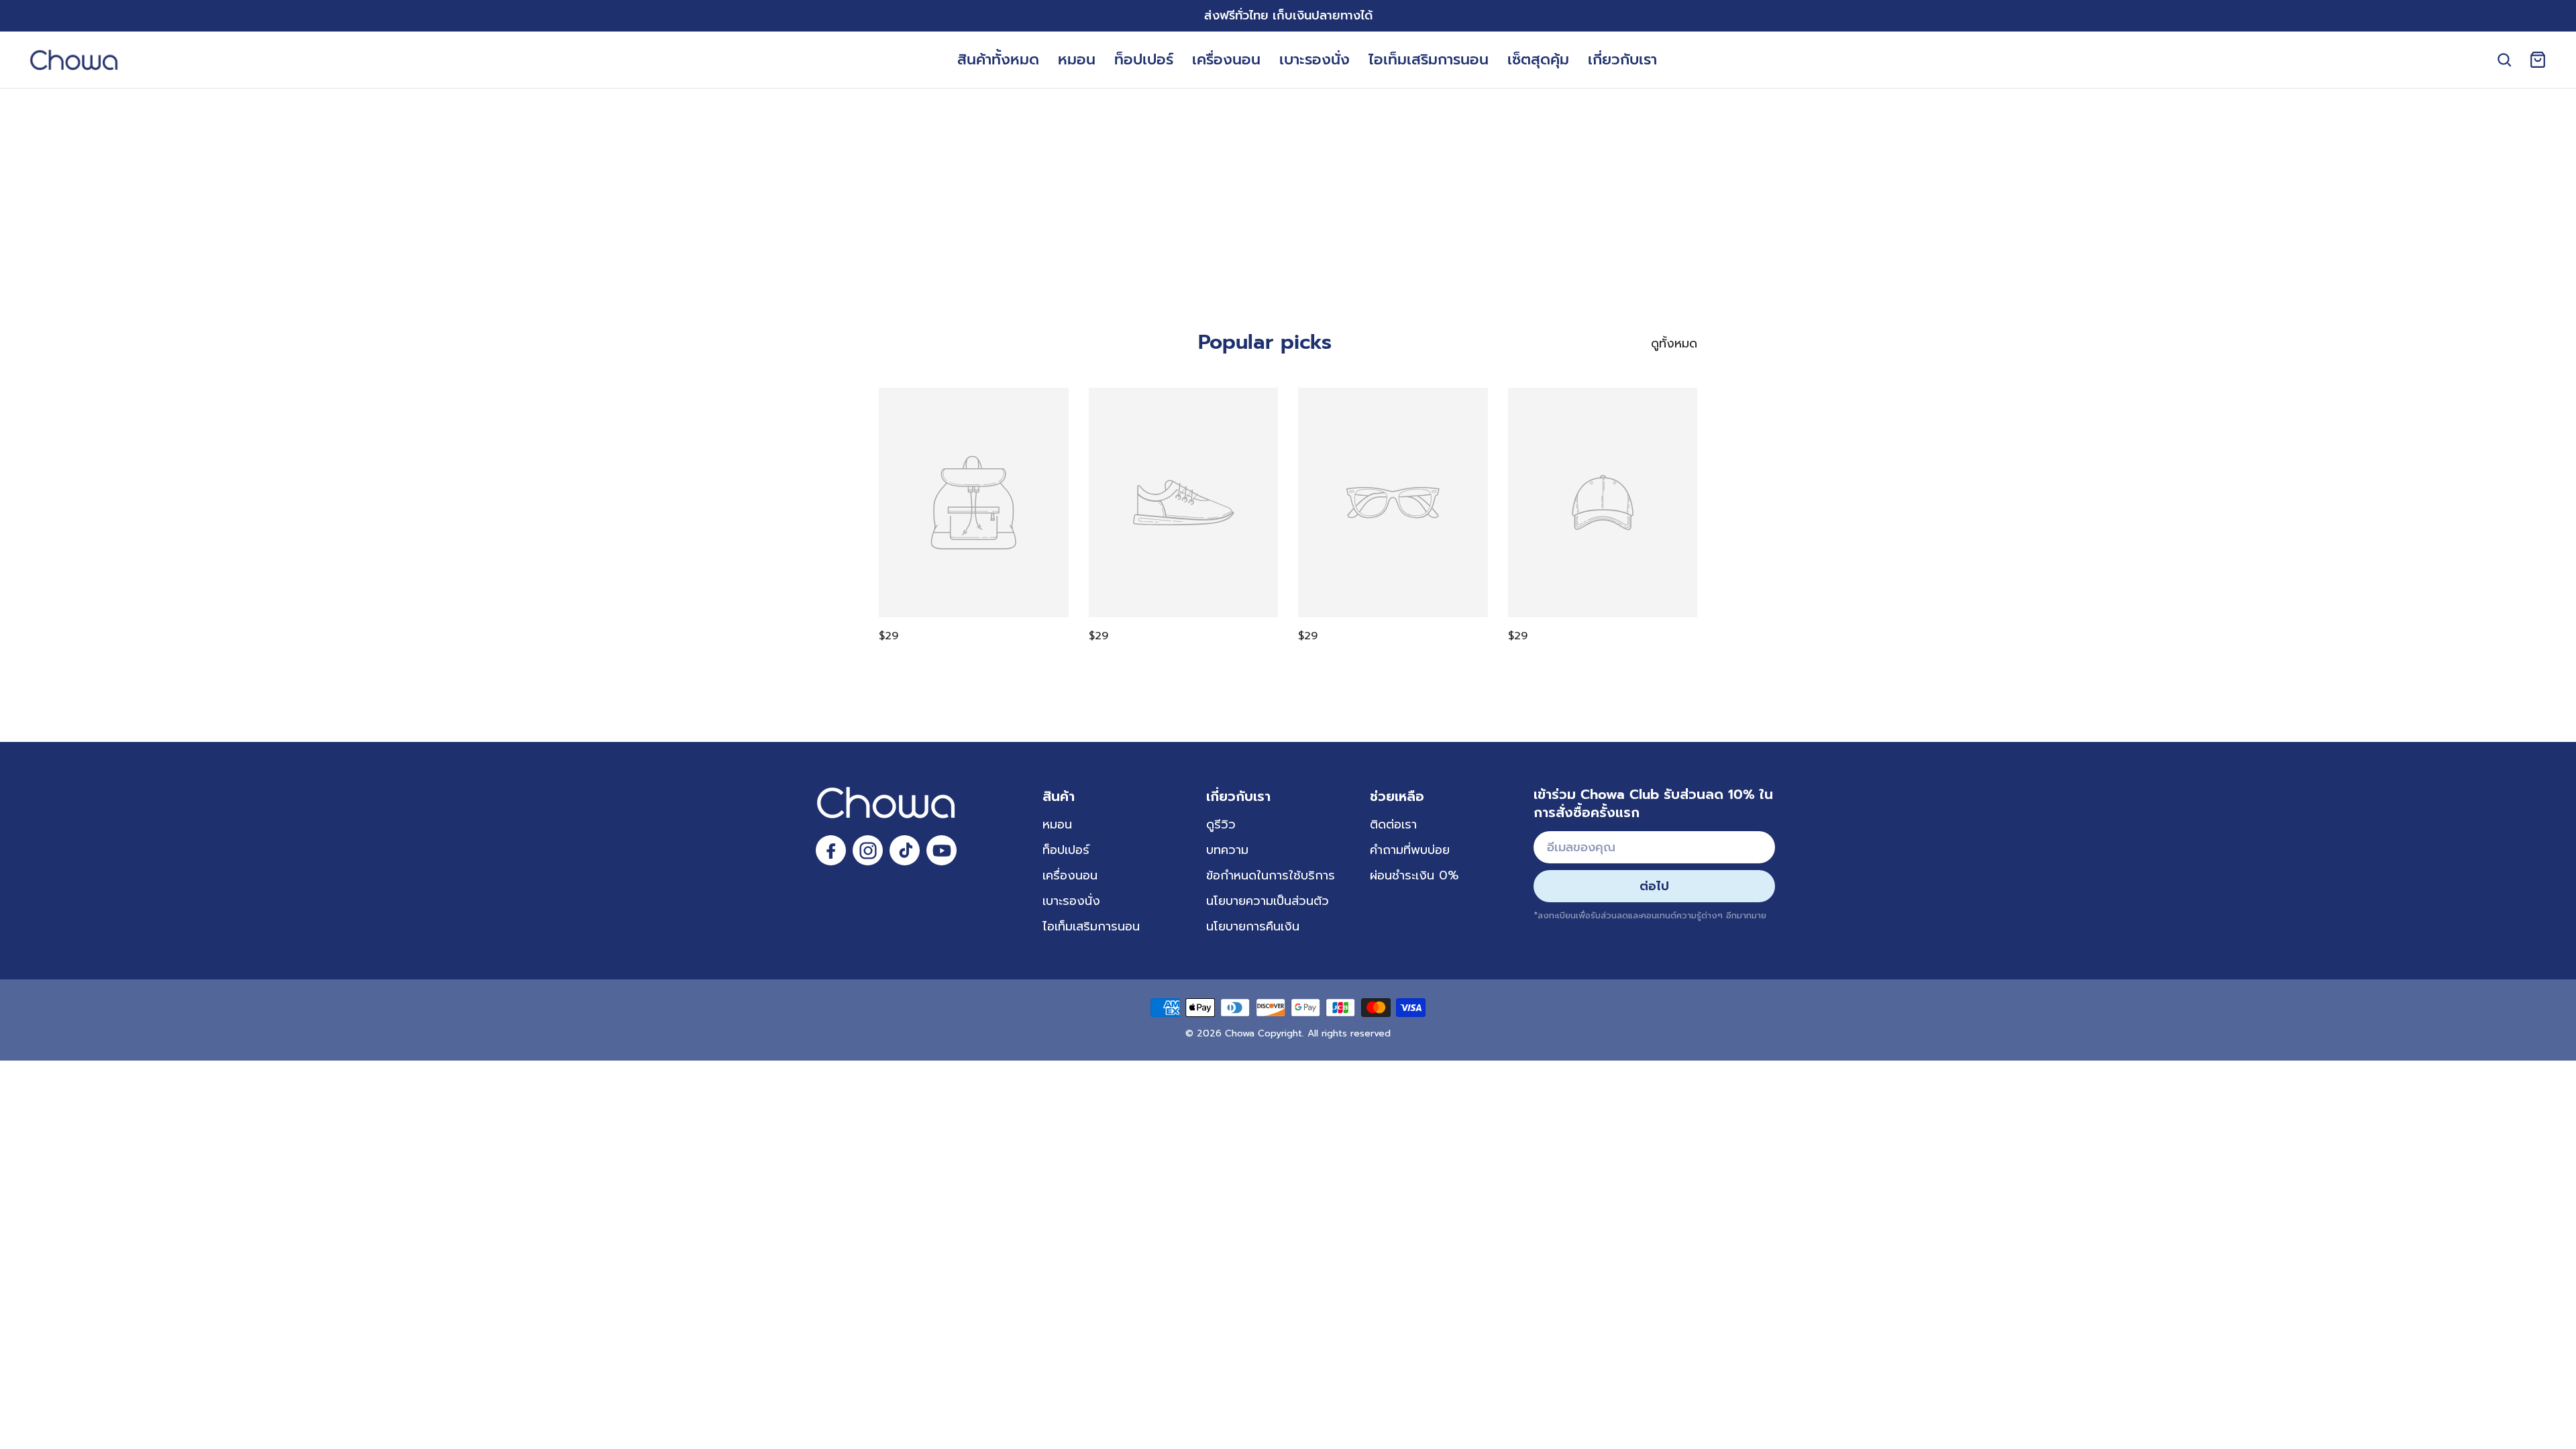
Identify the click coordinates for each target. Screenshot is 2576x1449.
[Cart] (2538, 60)
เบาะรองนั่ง (1314, 59)
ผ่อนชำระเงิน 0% (1414, 875)
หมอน (1077, 59)
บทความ (1227, 850)
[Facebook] (831, 850)
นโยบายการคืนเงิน (1253, 926)
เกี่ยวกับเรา (1622, 59)
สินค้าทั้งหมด (998, 59)
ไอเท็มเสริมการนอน (1429, 59)
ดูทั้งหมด (1674, 343)
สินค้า (1059, 796)
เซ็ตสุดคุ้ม (1538, 59)
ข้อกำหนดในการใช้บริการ (1271, 875)
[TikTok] (905, 850)
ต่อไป (1654, 886)
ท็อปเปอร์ (1144, 59)
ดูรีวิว (1221, 824)
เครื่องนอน (1226, 59)
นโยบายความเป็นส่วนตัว (1268, 901)
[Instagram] (868, 850)
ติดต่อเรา (1393, 824)
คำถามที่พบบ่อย (1410, 850)
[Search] (2504, 60)
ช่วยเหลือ (1397, 796)
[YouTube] (942, 850)
